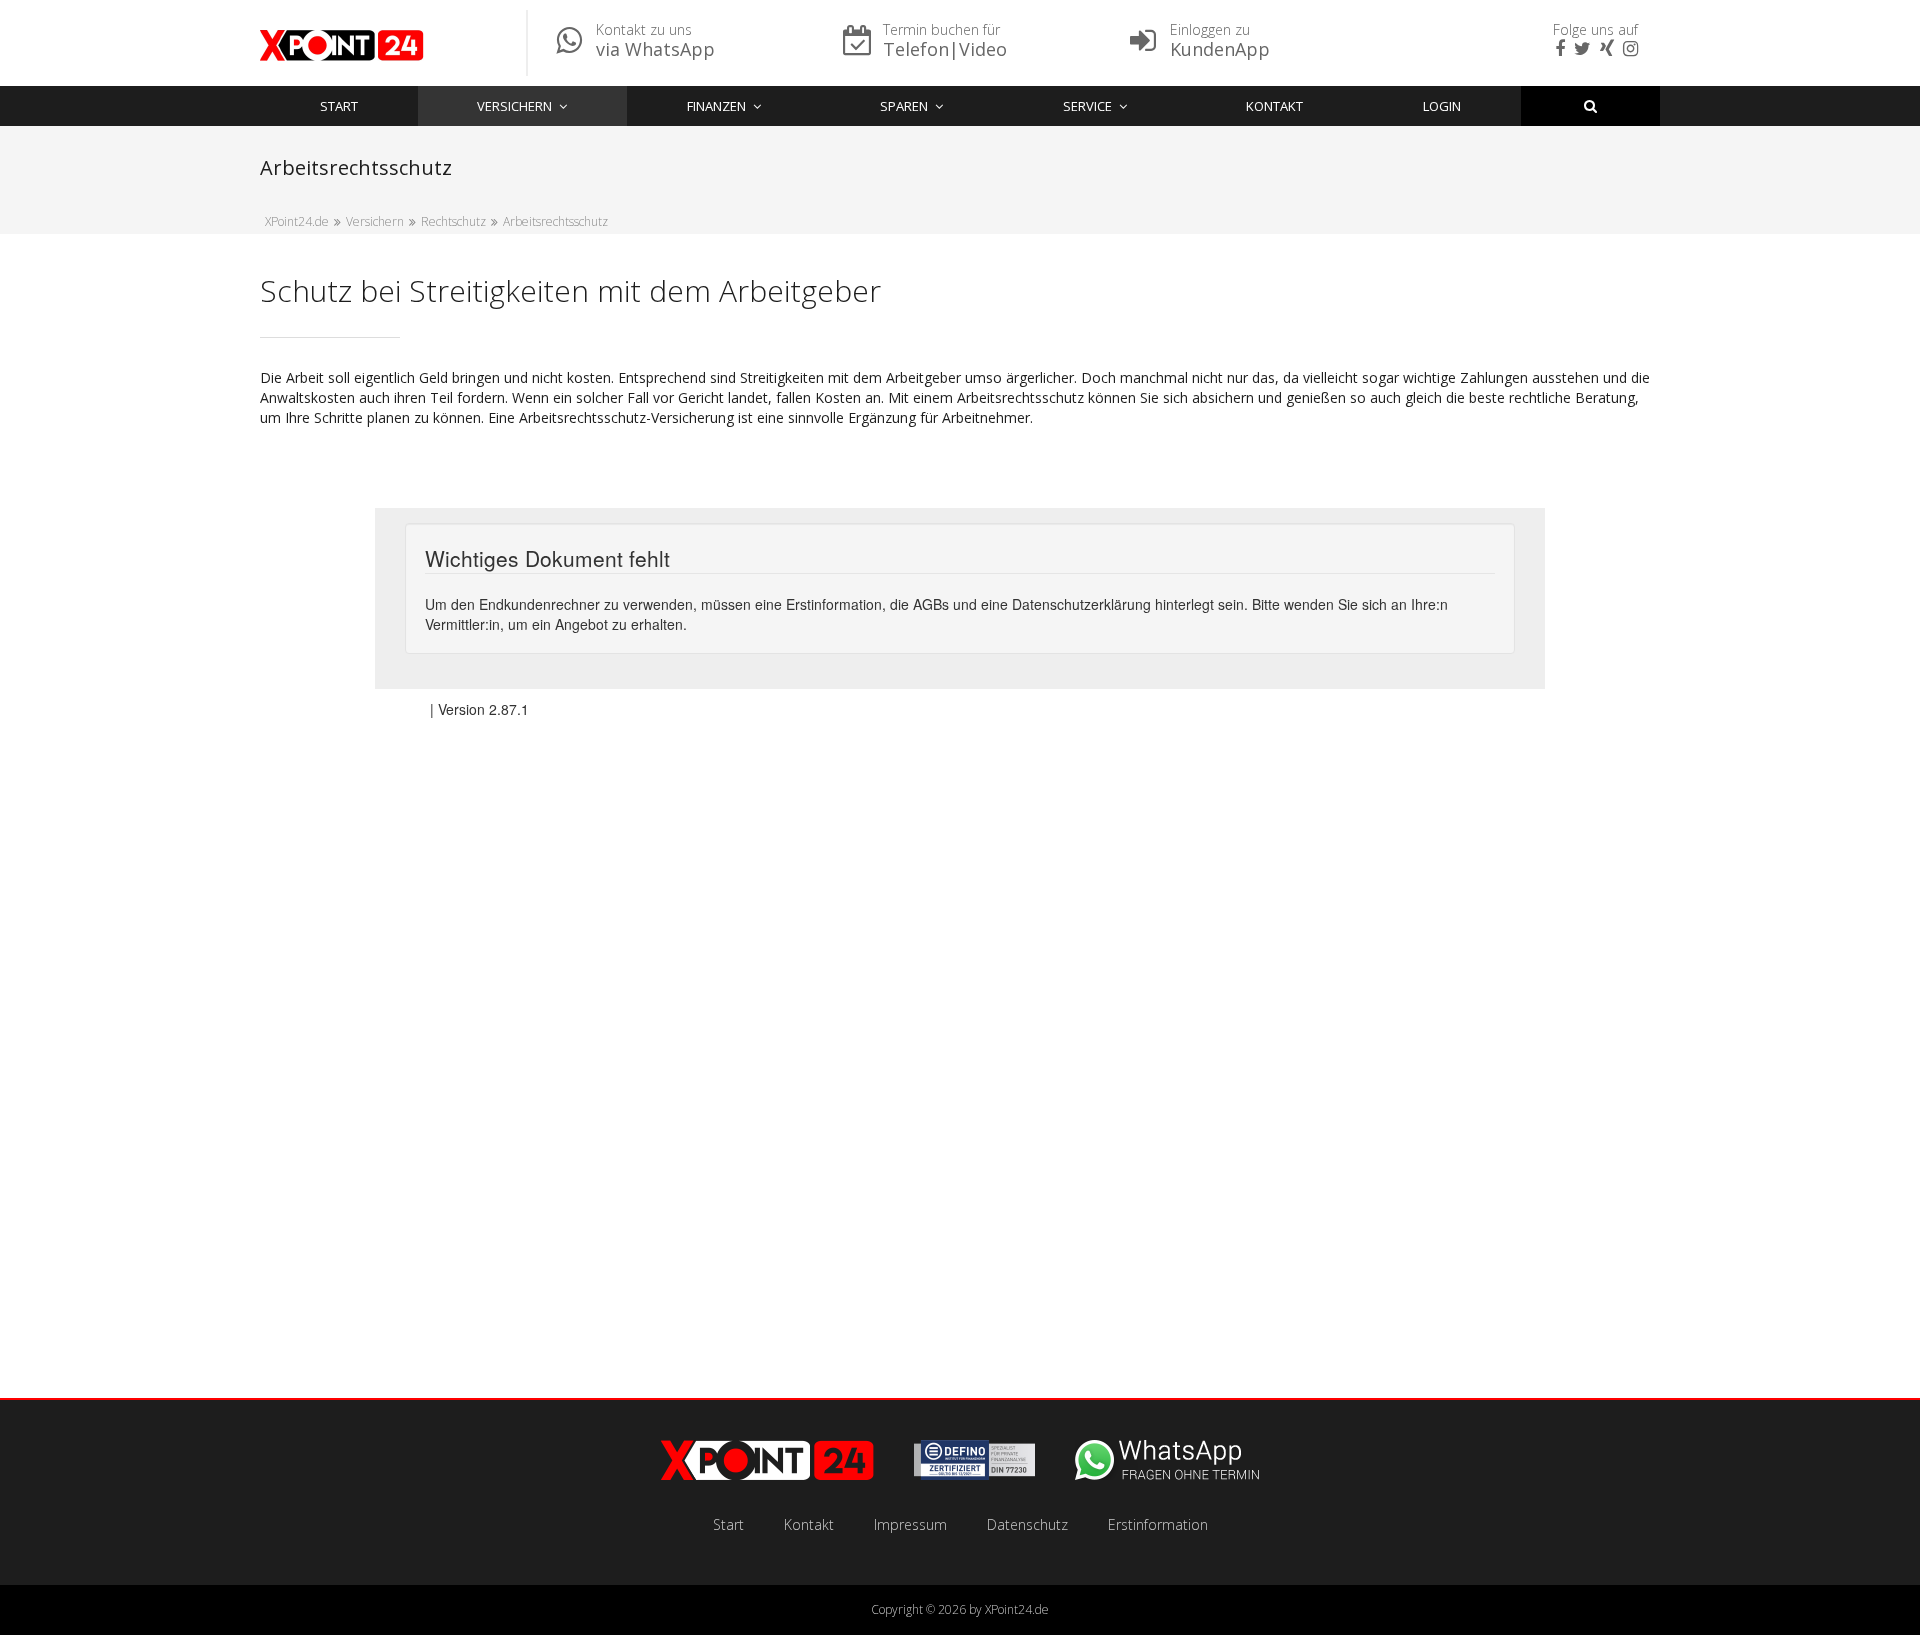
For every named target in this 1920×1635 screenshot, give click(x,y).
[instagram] (1628, 49)
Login (1442, 106)
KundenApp (1220, 49)
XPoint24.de (1017, 1609)
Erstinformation (1158, 1524)
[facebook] (1557, 49)
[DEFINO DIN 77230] (974, 1474)
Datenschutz (1027, 1524)
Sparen (904, 106)
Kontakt (1274, 106)
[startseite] (767, 1474)
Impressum (910, 1524)
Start (339, 106)
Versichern (514, 106)
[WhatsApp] (1167, 1474)
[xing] (1604, 49)
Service (1087, 106)
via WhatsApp (655, 49)
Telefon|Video (945, 49)
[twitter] (1580, 49)
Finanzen (716, 106)
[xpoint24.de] (342, 48)
